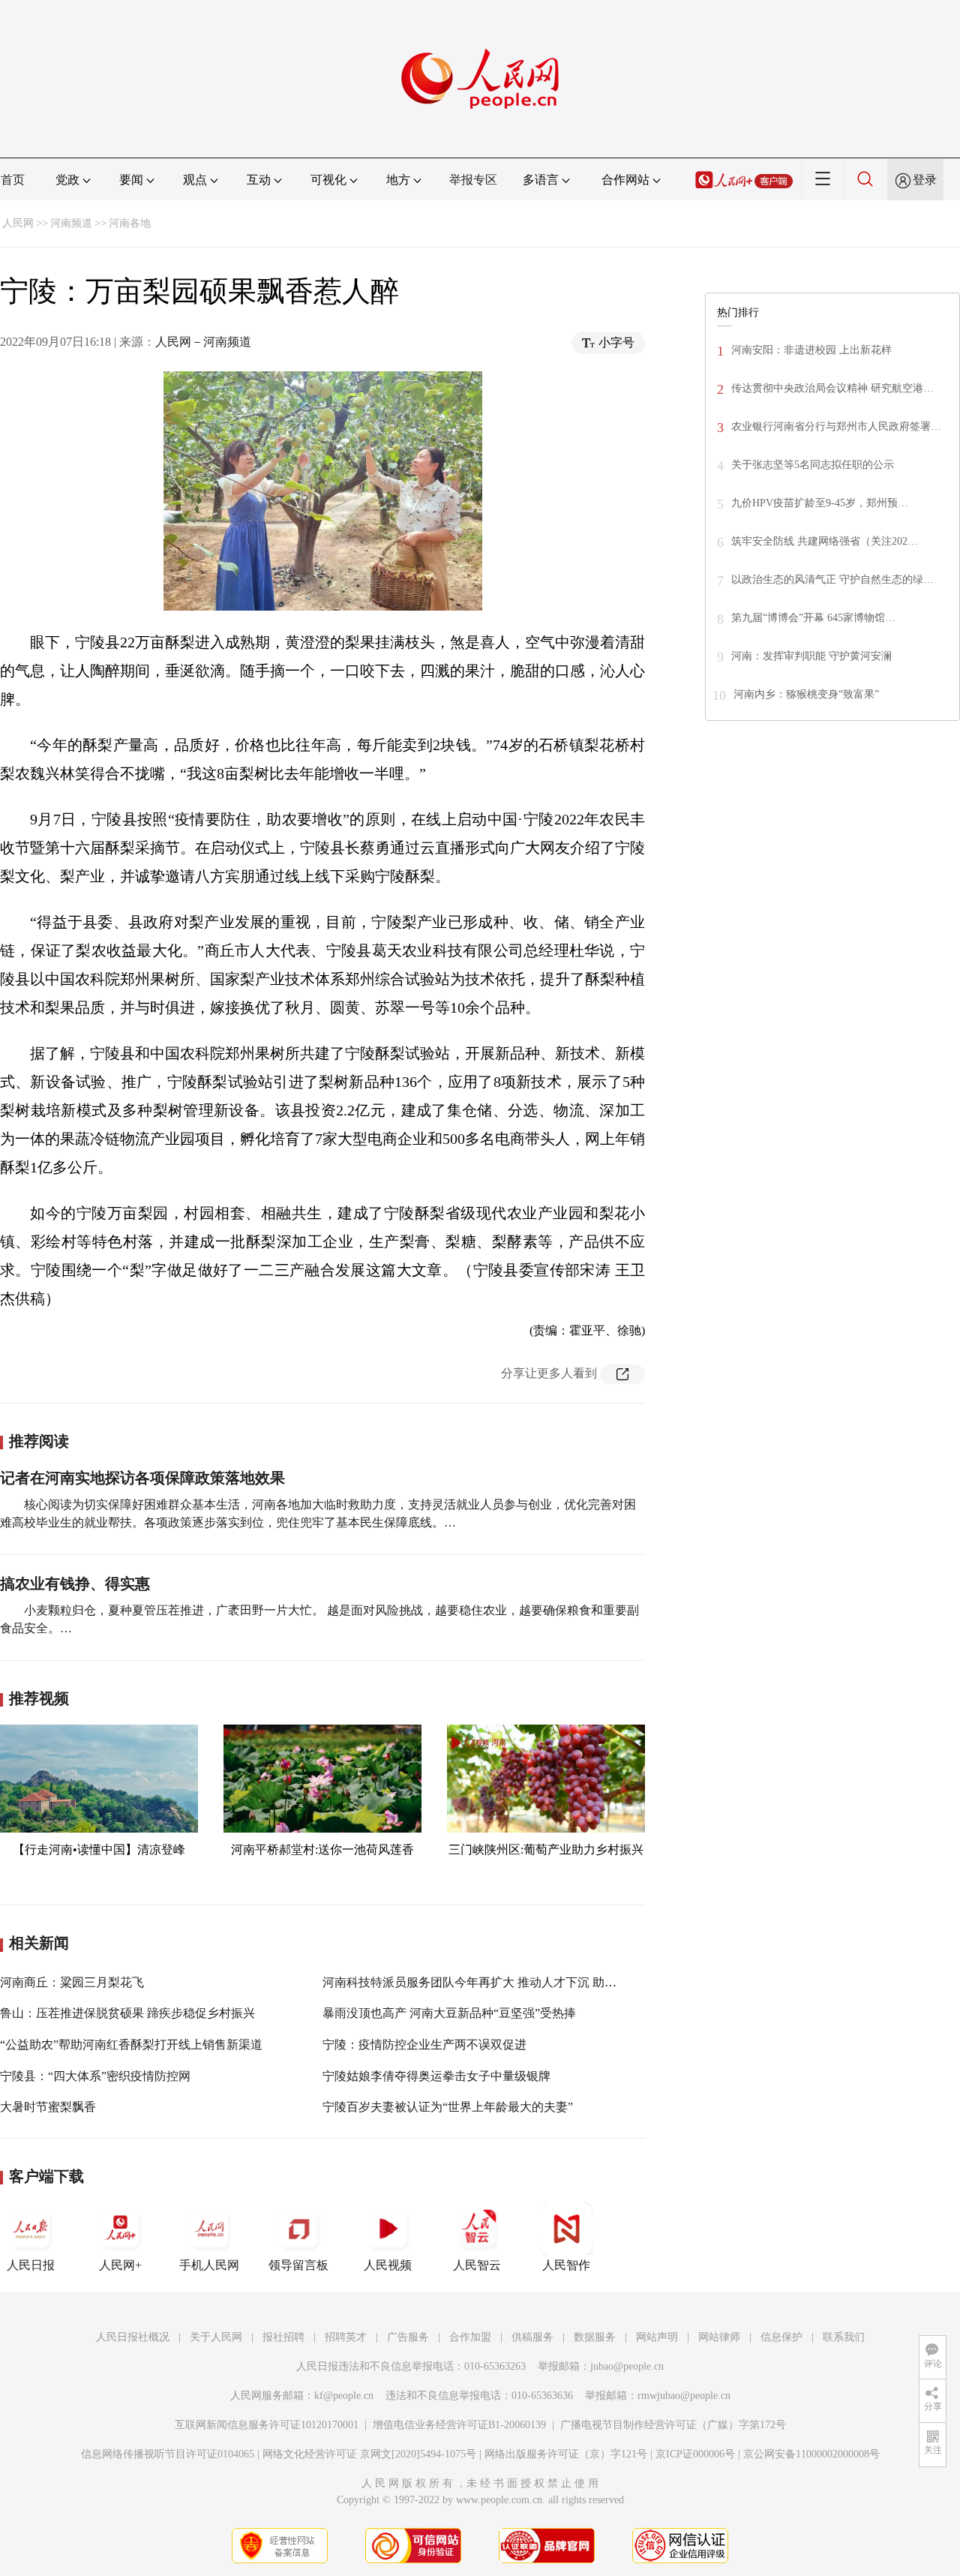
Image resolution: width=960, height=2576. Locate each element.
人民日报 (31, 2265)
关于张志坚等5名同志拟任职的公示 (813, 465)
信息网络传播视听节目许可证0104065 (168, 2454)
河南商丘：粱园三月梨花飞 (72, 1982)
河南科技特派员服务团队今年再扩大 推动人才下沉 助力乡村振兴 (493, 1982)
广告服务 (408, 2337)
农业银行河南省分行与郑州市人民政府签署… (836, 426)
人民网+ (120, 2265)
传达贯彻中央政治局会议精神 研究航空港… (832, 388)
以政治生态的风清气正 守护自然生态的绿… (832, 579)
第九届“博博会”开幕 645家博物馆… (813, 618)
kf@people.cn (344, 2396)
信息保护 (781, 2337)
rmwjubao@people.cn (684, 2396)
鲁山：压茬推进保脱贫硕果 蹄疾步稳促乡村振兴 (127, 2013)
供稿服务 (532, 2337)
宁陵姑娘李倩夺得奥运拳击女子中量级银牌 (436, 2076)
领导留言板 (298, 2265)
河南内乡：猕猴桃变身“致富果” (806, 694)
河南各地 (130, 223)
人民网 (18, 223)
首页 (13, 180)
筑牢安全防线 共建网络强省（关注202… (825, 541)
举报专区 (473, 180)
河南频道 (71, 223)
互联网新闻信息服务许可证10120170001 (267, 2425)
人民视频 (388, 2265)
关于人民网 (216, 2337)
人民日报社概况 (133, 2337)
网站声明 (657, 2337)
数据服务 (595, 2337)
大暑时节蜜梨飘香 (48, 2107)
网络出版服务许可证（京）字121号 (566, 2454)
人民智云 (477, 2265)
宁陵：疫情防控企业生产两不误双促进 (424, 2045)
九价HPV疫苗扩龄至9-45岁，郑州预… (820, 503)
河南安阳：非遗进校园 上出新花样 (811, 350)
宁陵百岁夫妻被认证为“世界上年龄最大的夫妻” (448, 2107)
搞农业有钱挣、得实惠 (75, 1584)
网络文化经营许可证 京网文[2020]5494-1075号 (369, 2454)
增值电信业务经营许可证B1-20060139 (459, 2425)
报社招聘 (283, 2337)
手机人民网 (209, 2265)
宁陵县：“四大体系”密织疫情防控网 (95, 2076)
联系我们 (844, 2337)
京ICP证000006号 (695, 2454)
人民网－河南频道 (203, 342)
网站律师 (719, 2337)
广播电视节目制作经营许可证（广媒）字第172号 (673, 2425)
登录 (925, 180)
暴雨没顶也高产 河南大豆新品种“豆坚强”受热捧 (449, 2013)
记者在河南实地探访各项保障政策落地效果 (142, 1478)
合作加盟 (470, 2337)
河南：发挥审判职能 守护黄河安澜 (811, 656)
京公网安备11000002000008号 (811, 2454)
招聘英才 (346, 2337)
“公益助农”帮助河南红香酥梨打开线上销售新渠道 (131, 2045)
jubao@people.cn (627, 2366)
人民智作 (566, 2265)
